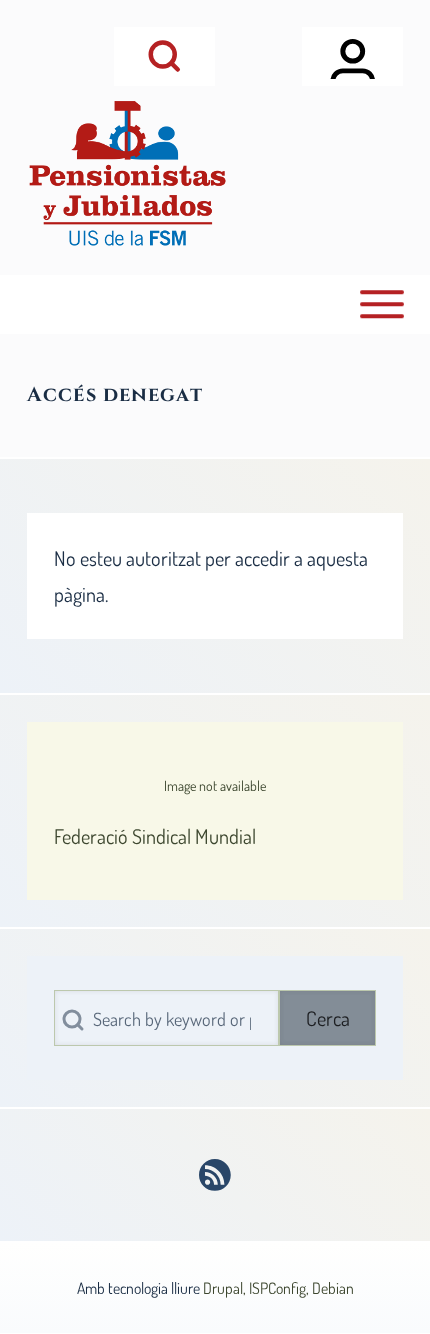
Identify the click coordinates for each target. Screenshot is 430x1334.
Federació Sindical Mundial (155, 836)
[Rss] (215, 1175)
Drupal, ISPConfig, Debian (278, 1288)
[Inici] (127, 173)
